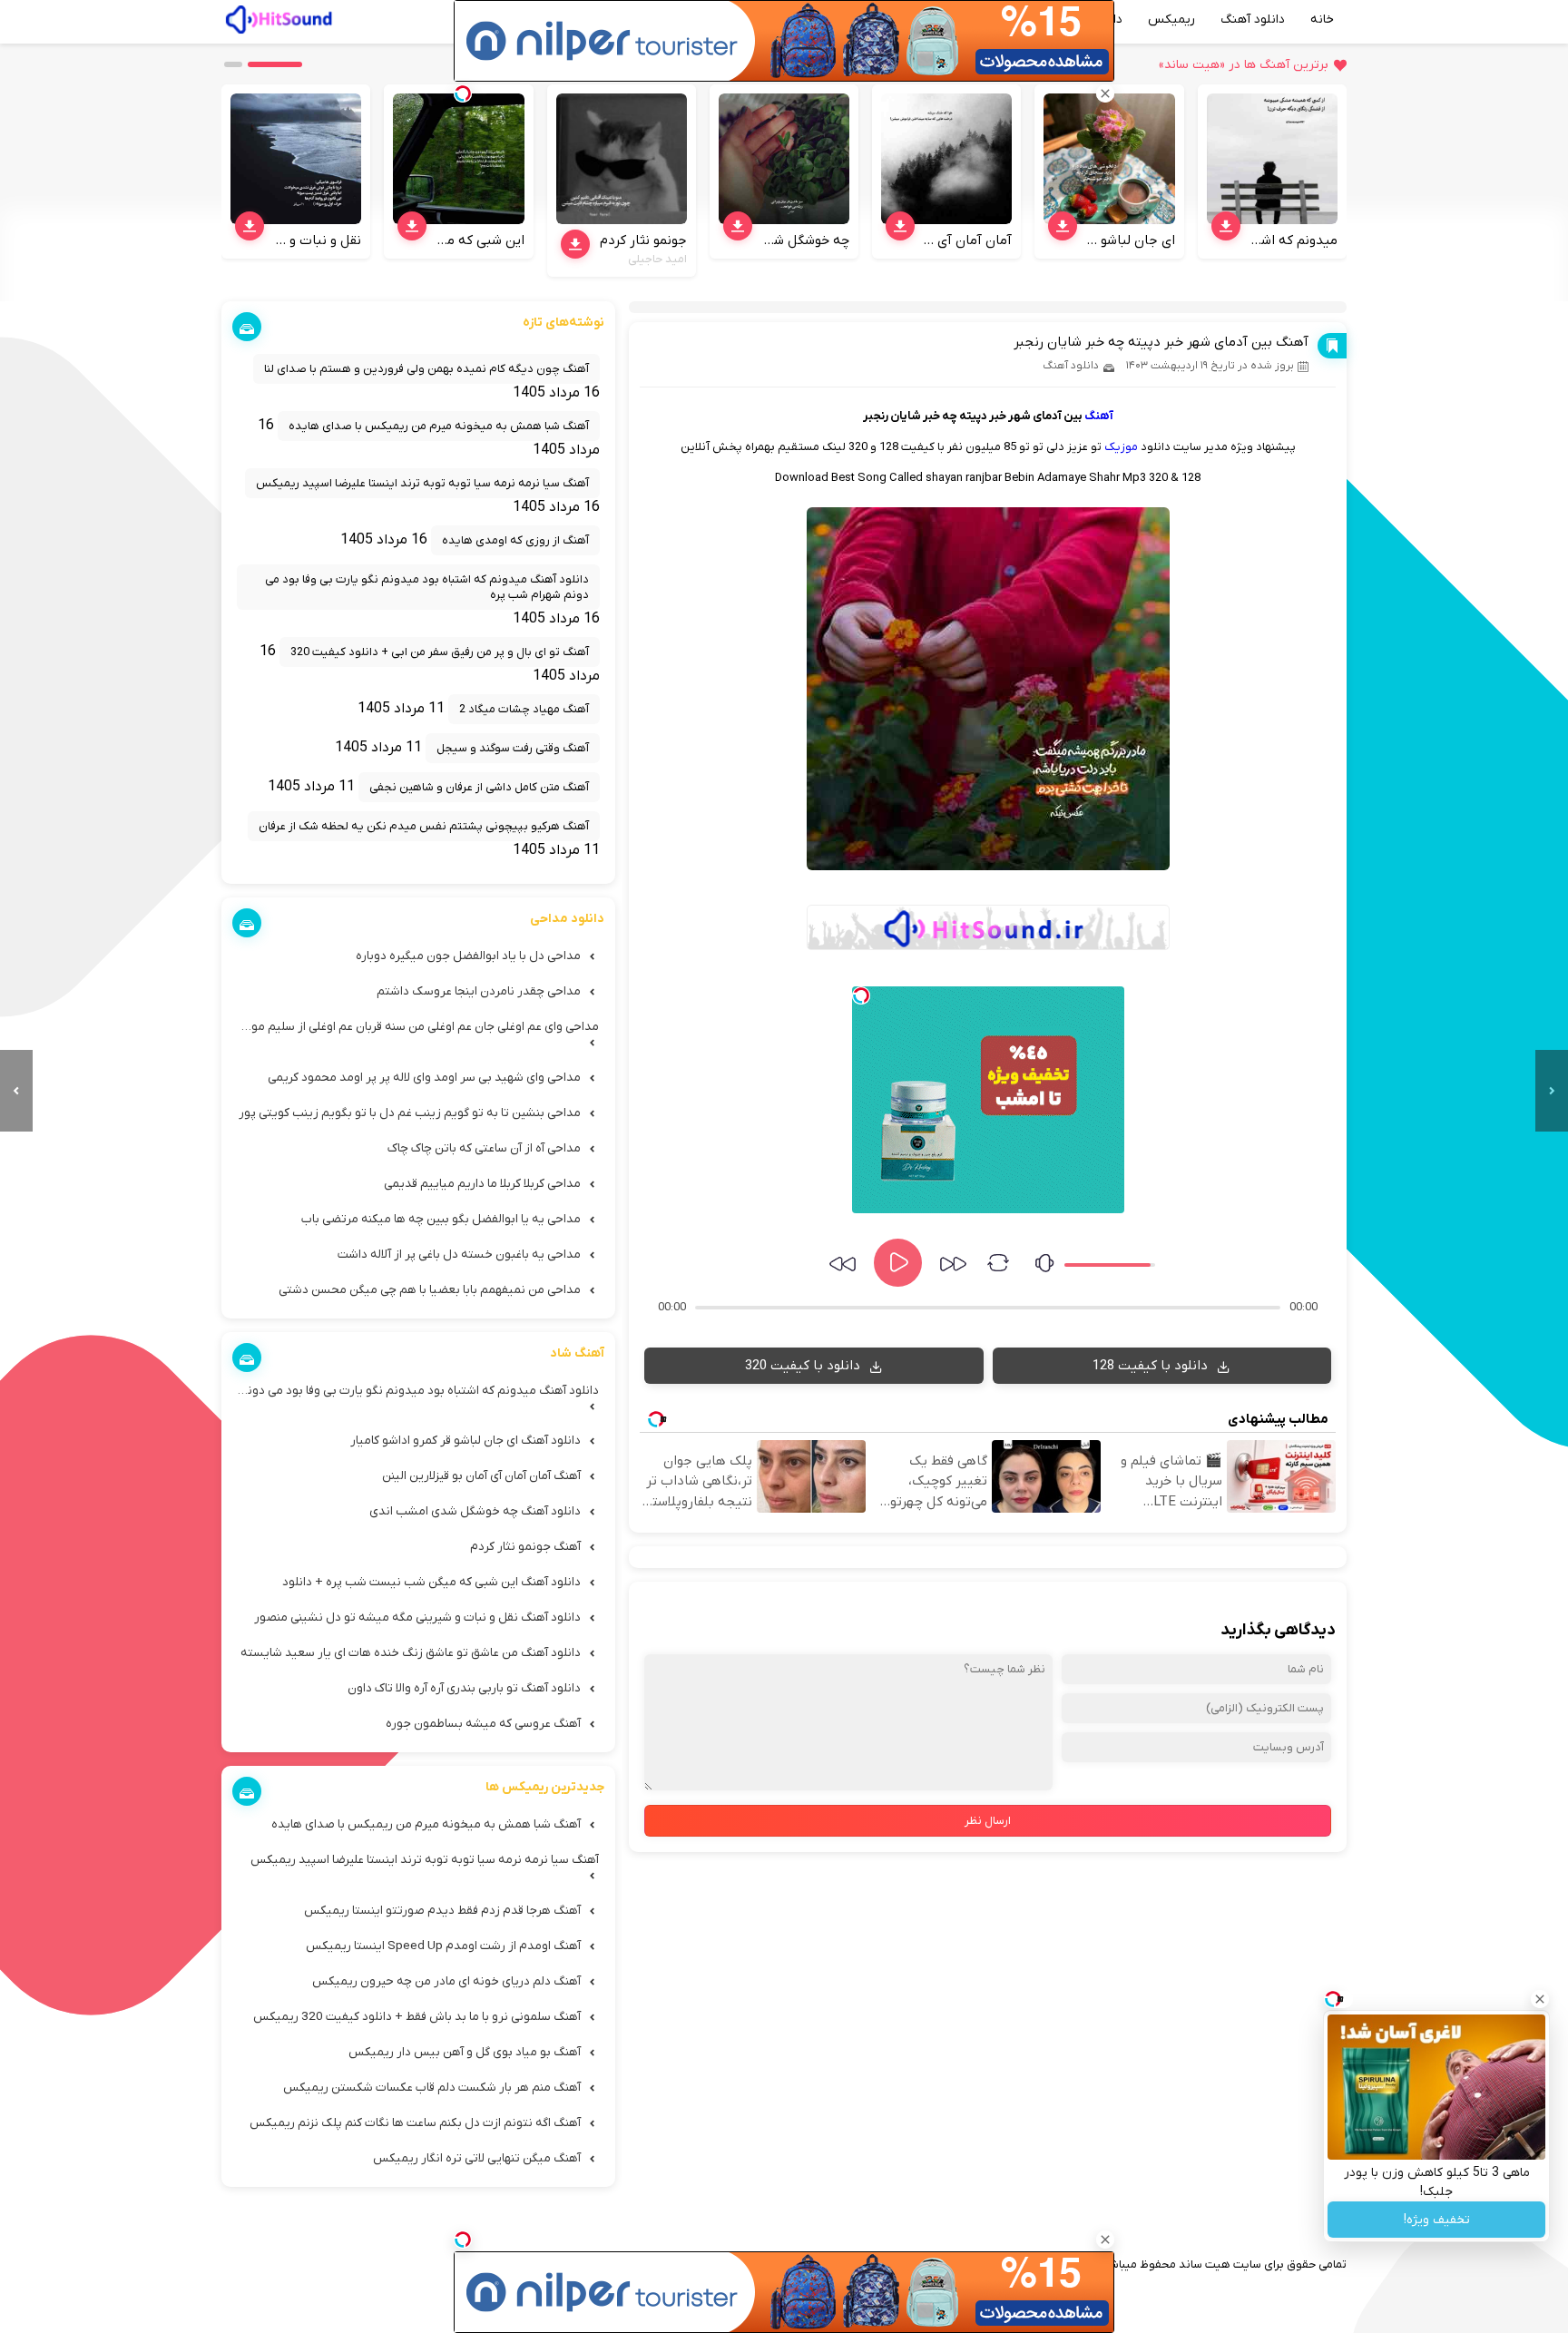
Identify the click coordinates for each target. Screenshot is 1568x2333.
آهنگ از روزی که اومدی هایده (515, 540)
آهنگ (1099, 416)
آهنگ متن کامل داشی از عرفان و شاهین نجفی (479, 787)
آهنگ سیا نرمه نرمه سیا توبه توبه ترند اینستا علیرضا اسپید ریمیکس (422, 483)
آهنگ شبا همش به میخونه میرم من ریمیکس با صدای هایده (439, 426)
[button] (275, 64)
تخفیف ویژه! (1437, 2220)
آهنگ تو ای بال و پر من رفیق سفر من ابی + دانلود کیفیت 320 (440, 652)
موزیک (1121, 447)
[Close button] (1540, 1999)
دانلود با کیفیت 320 (804, 1366)
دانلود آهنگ (1253, 20)
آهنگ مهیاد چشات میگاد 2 (524, 709)
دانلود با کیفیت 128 (1152, 1366)
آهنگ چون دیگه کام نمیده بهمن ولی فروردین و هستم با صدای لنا (426, 369)
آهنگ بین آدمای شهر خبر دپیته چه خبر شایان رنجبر (1161, 342)
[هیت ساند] (279, 17)
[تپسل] (861, 995)
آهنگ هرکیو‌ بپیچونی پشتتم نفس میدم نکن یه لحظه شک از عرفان (424, 826)
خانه (1322, 20)
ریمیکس (1171, 20)
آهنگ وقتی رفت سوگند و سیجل (513, 748)
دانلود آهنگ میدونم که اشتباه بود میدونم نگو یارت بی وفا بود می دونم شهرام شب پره (427, 587)
